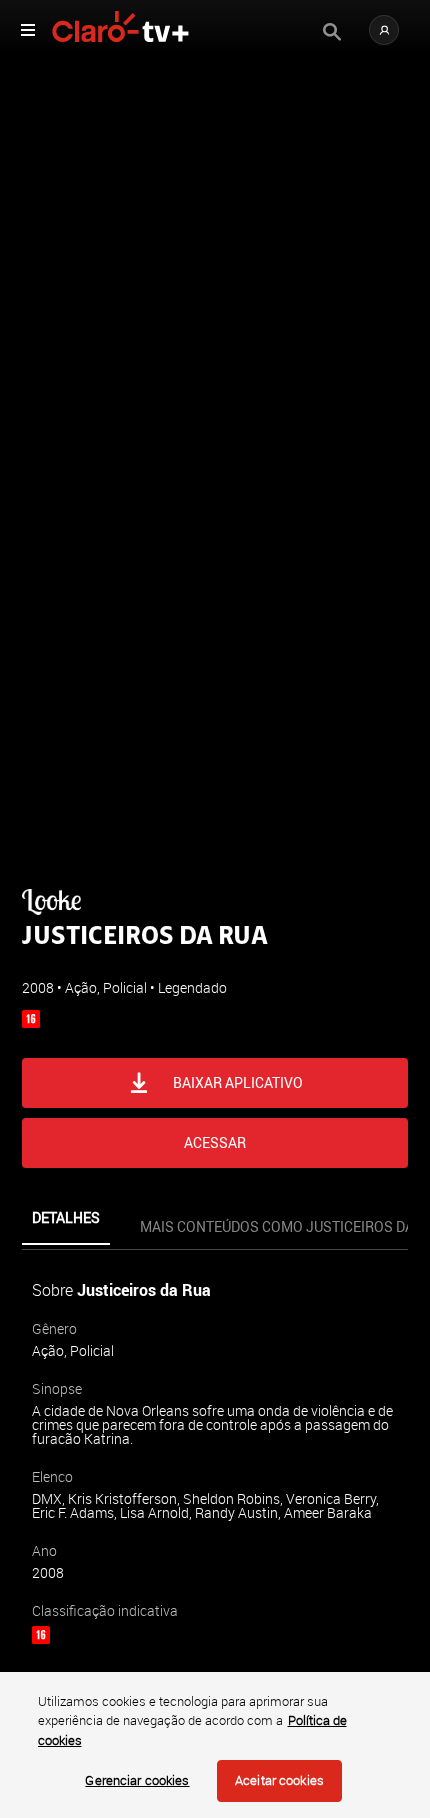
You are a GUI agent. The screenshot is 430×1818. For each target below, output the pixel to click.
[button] (384, 30)
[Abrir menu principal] (28, 30)
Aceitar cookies (279, 1780)
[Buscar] (332, 32)
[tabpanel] (215, 1508)
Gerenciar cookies (137, 1780)
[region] (215, 1745)
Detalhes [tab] (66, 1217)
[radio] (100, 964)
